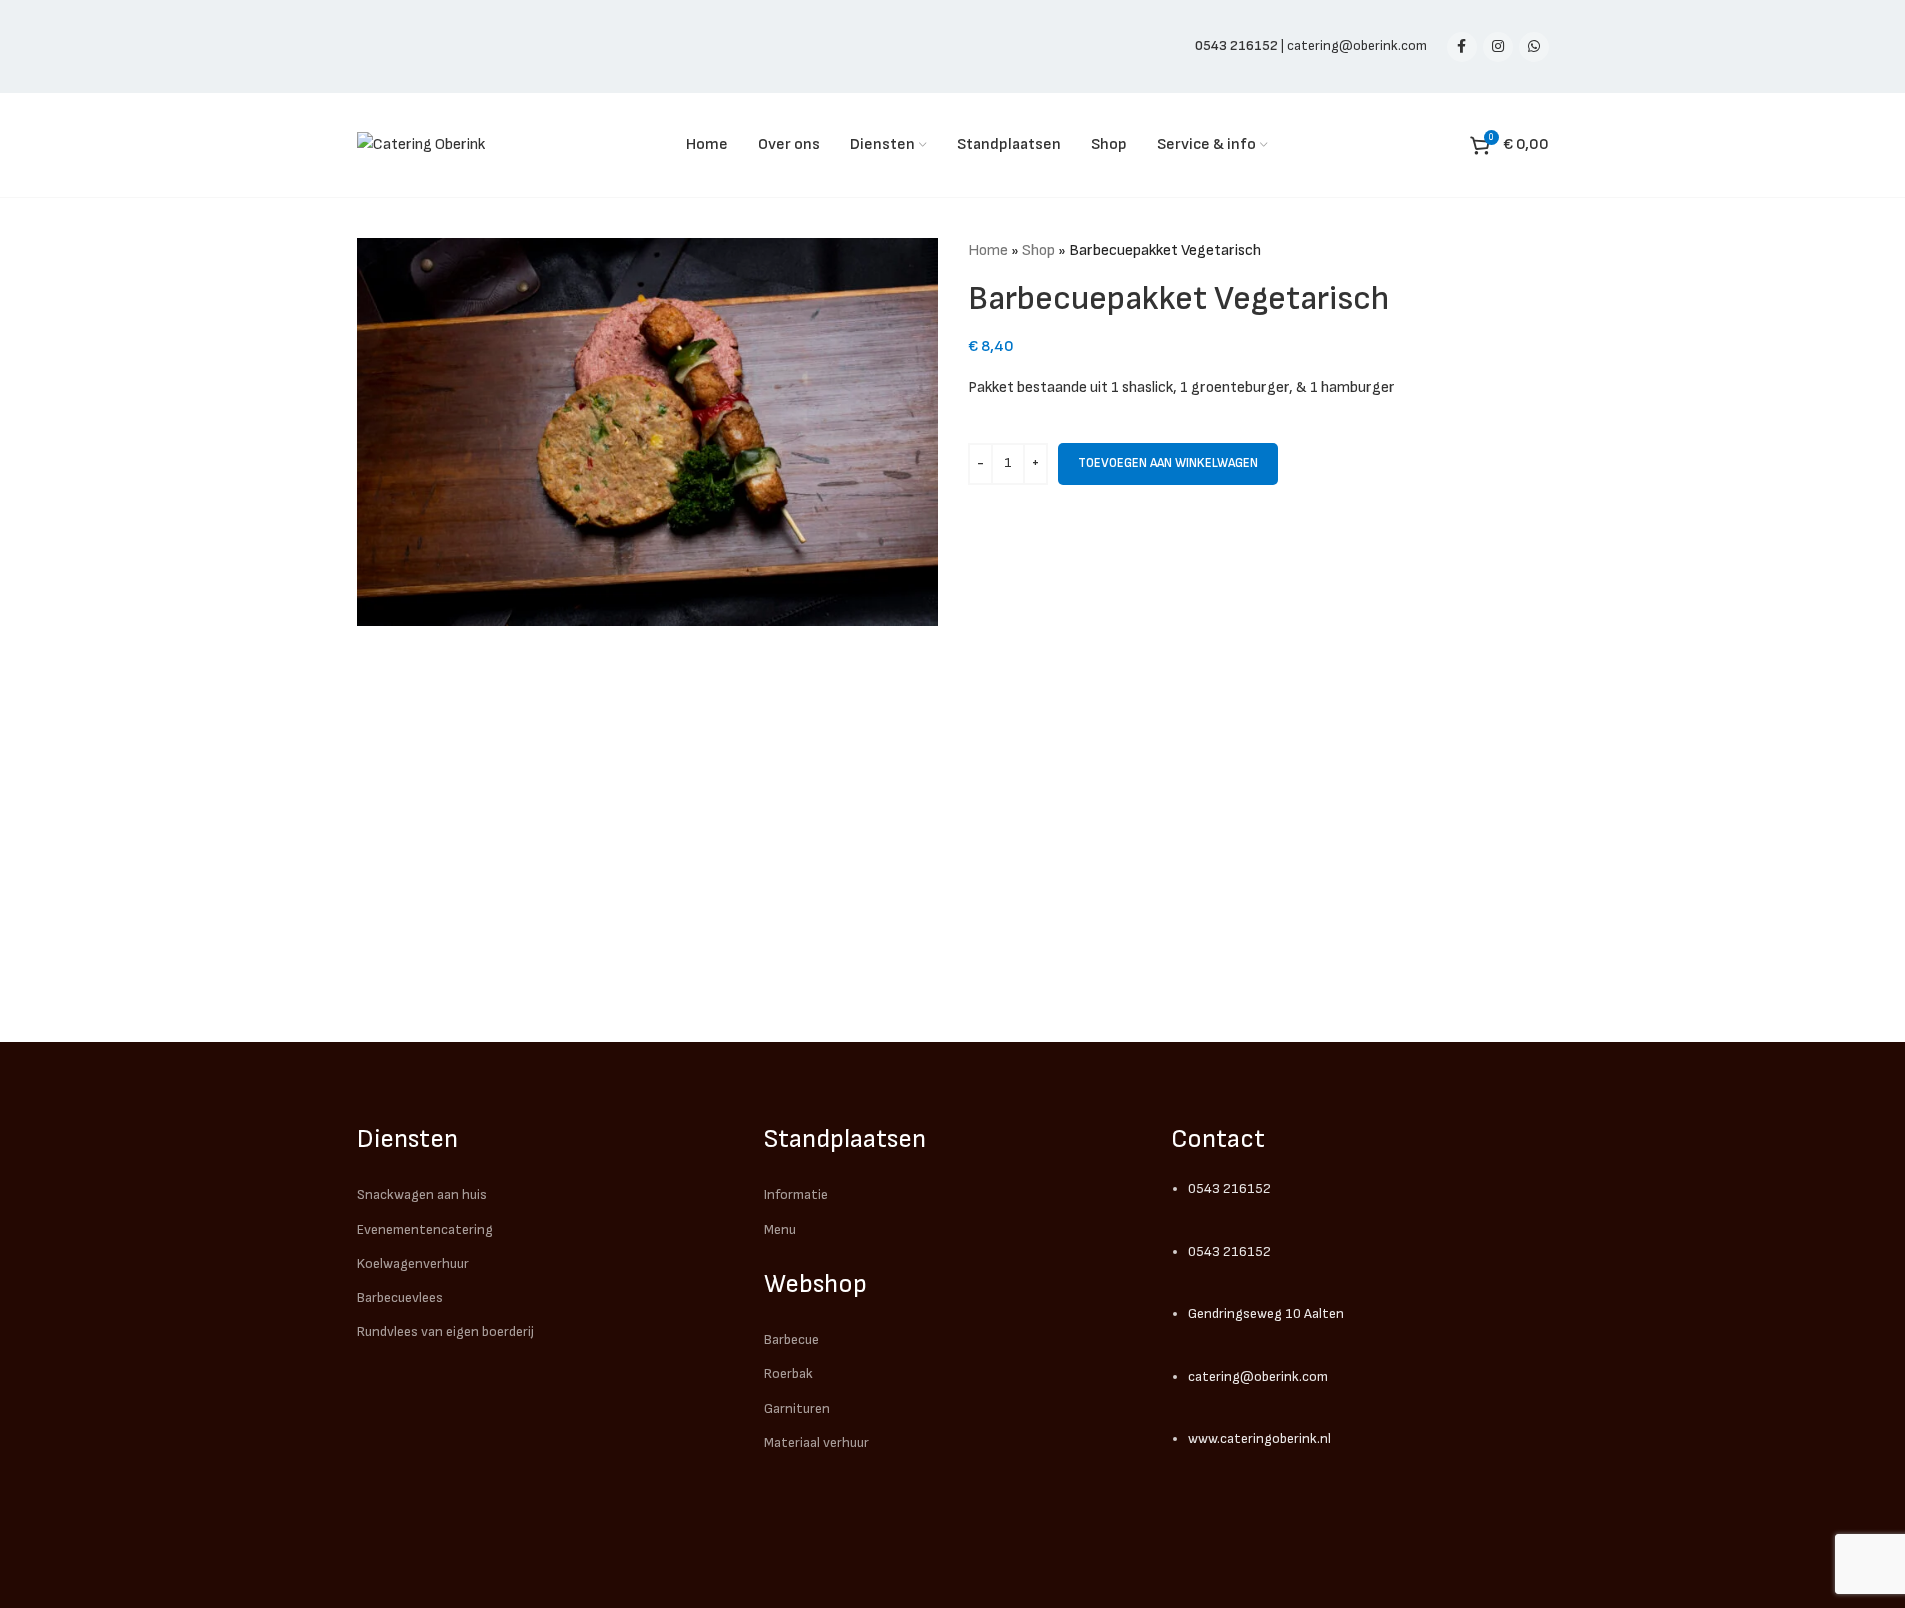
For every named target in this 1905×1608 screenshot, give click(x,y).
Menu (780, 1229)
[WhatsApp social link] (1534, 47)
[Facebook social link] (1462, 47)
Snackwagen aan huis (422, 1194)
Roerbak (788, 1373)
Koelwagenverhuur (413, 1263)
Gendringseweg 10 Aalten (1266, 1313)
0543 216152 (1229, 1188)
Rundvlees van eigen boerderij (445, 1331)
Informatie (796, 1194)
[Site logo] (421, 144)
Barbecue (791, 1339)
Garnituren (797, 1408)
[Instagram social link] (1498, 47)
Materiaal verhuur (816, 1442)
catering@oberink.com (1357, 45)
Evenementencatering (425, 1229)
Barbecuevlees (400, 1297)
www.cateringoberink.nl (1259, 1438)
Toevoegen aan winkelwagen (1168, 463)
